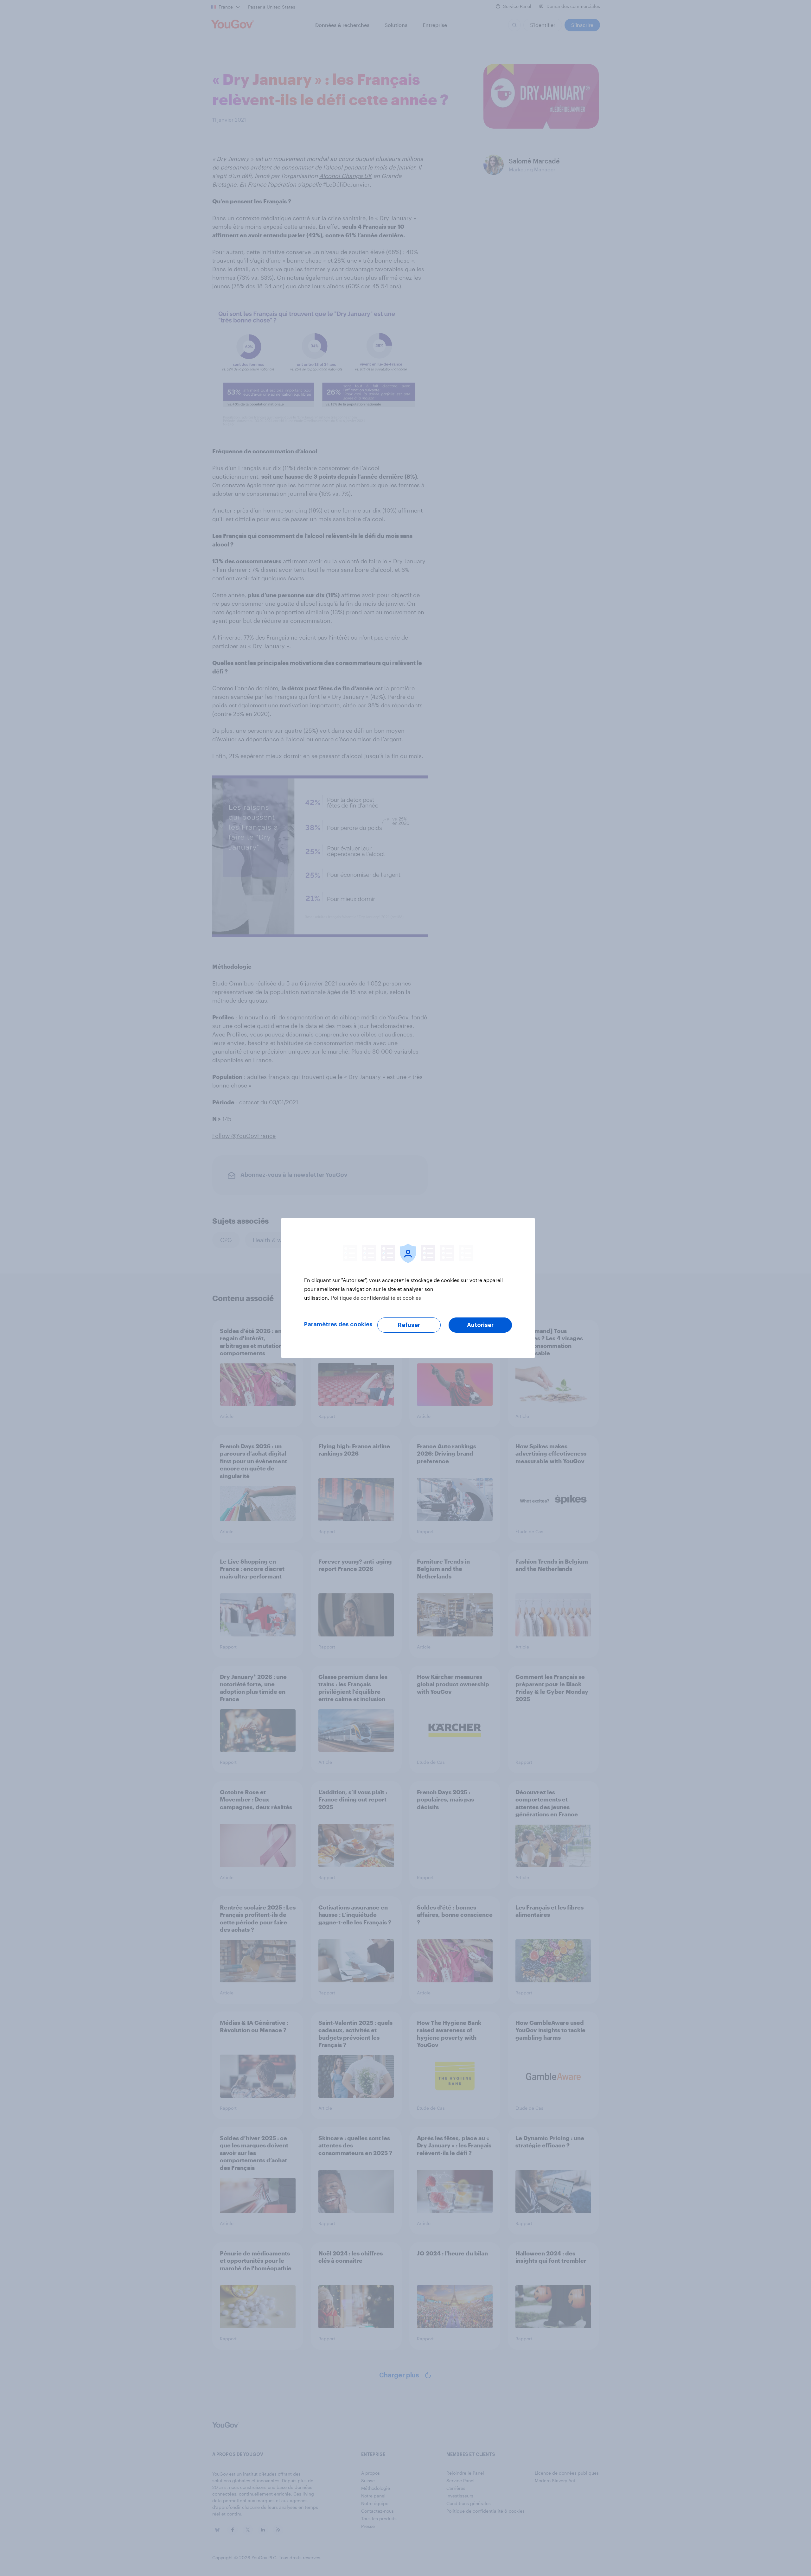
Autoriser (480, 1325)
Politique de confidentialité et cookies (376, 1298)
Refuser (409, 1325)
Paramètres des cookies (338, 1324)
